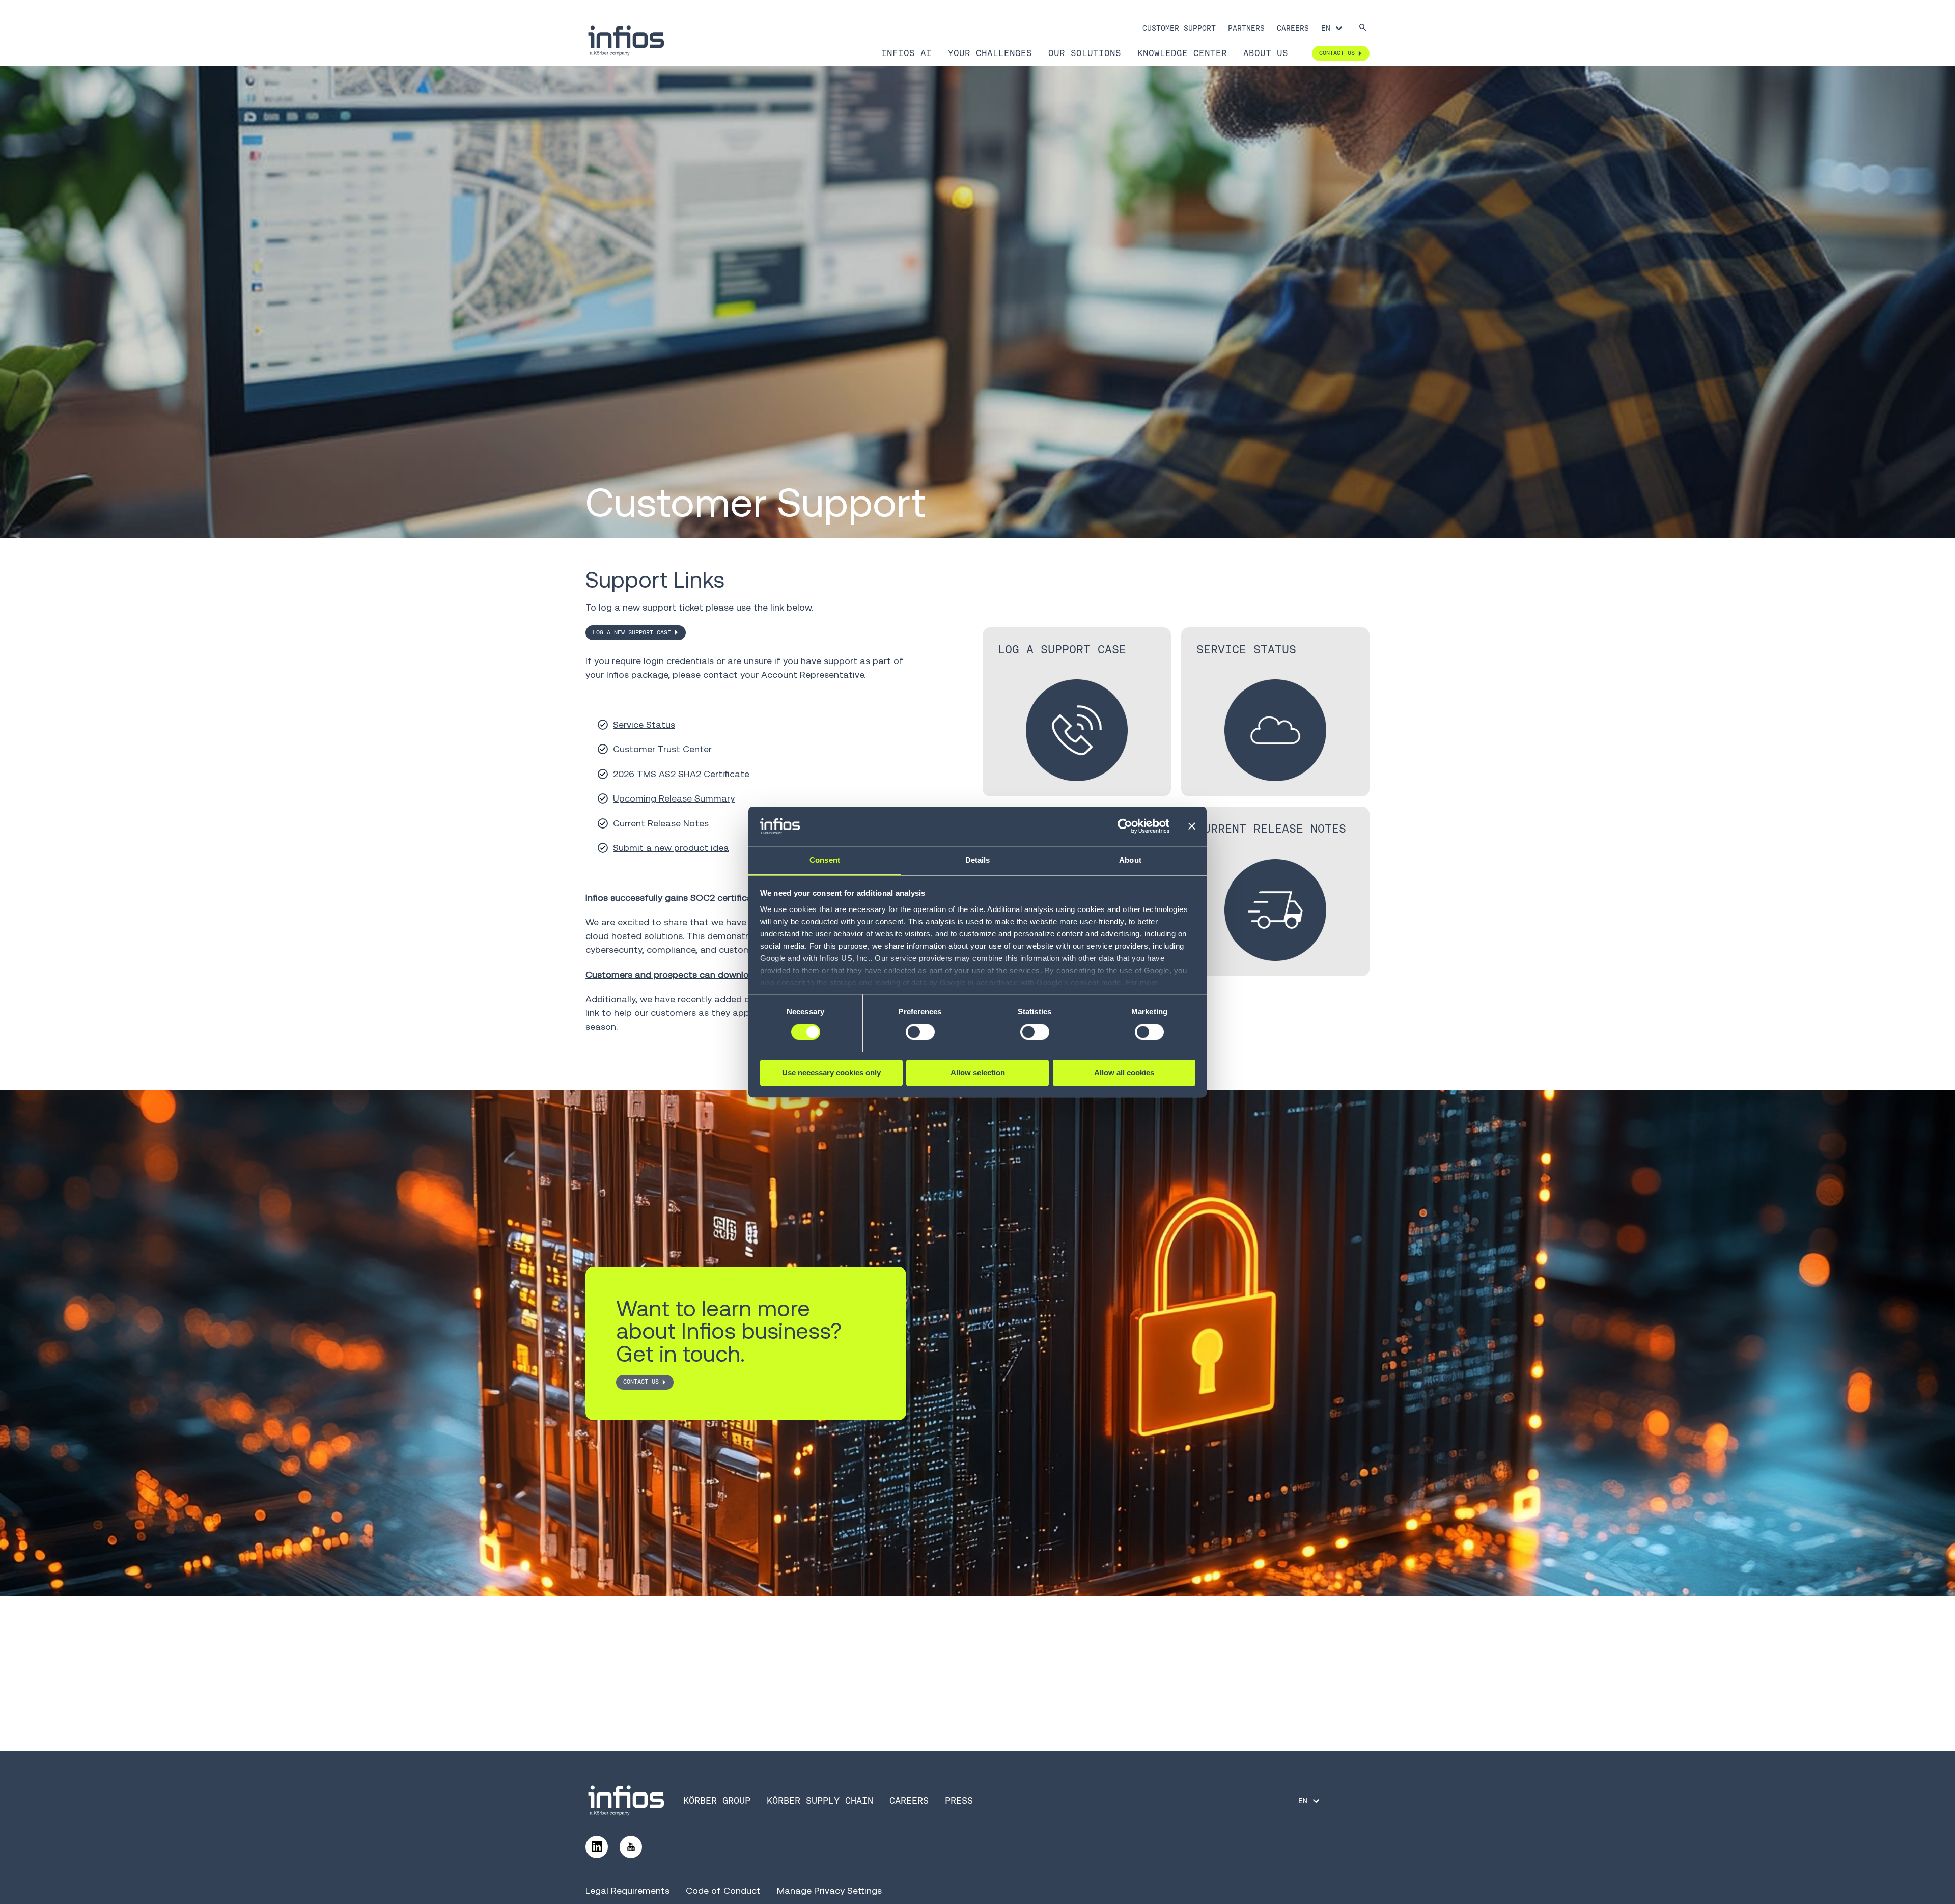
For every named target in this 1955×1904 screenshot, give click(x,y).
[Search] (1363, 28)
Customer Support (1179, 28)
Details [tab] (978, 860)
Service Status (644, 724)
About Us (1266, 53)
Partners (1246, 28)
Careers (1293, 28)
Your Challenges (990, 53)
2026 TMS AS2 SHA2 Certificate (681, 774)
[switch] (920, 1032)
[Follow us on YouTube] (631, 1847)
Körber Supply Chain (820, 1800)
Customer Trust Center (662, 749)
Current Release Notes (661, 823)
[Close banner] (1192, 826)
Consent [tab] (825, 860)
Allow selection (978, 1072)
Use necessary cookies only (831, 1072)
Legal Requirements (627, 1891)
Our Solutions (1085, 53)
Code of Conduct (723, 1891)
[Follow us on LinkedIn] (597, 1847)
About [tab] (1130, 860)
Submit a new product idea (671, 848)
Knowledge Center (1182, 53)
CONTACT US (641, 1382)
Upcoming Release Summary (674, 798)
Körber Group (717, 1800)
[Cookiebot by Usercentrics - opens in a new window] (1125, 826)
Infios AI (906, 53)
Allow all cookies (1124, 1072)
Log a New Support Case (632, 632)
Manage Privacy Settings (829, 1891)
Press (959, 1800)
